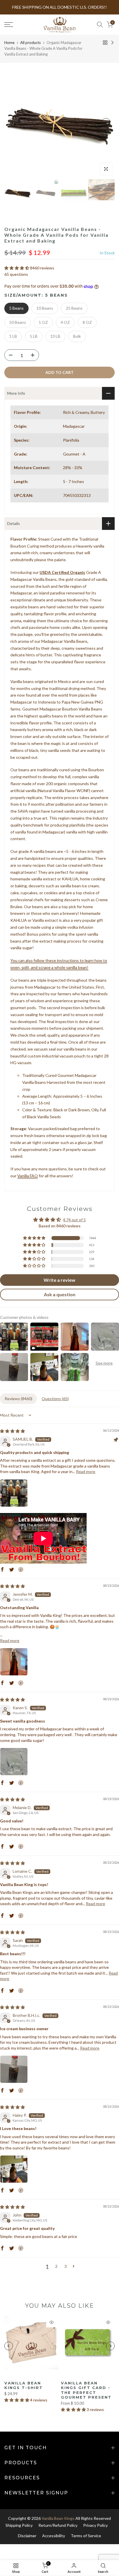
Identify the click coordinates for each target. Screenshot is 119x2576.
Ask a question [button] (60, 1294)
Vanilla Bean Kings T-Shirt (24, 2385)
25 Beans (74, 308)
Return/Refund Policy (58, 2525)
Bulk (77, 336)
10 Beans (45, 308)
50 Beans (18, 322)
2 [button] (56, 2266)
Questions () (55, 1399)
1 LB (13, 336)
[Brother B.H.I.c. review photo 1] (14, 2069)
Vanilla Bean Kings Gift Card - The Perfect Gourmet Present (86, 2390)
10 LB (55, 336)
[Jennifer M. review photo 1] (14, 1662)
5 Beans (16, 308)
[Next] (106, 122)
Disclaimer (27, 2536)
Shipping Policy (19, 2525)
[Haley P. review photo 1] (14, 2169)
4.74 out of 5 (74, 1220)
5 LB (34, 336)
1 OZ (43, 322)
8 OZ (87, 322)
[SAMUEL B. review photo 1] (14, 1493)
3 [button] (66, 2266)
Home (9, 43)
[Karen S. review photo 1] (14, 1762)
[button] (17, 268)
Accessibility (54, 2536)
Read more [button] (86, 1471)
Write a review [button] (59, 1280)
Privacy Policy (95, 2525)
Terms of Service (86, 2536)
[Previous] (13, 122)
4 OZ (65, 322)
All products (30, 43)
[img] (12, 1431)
